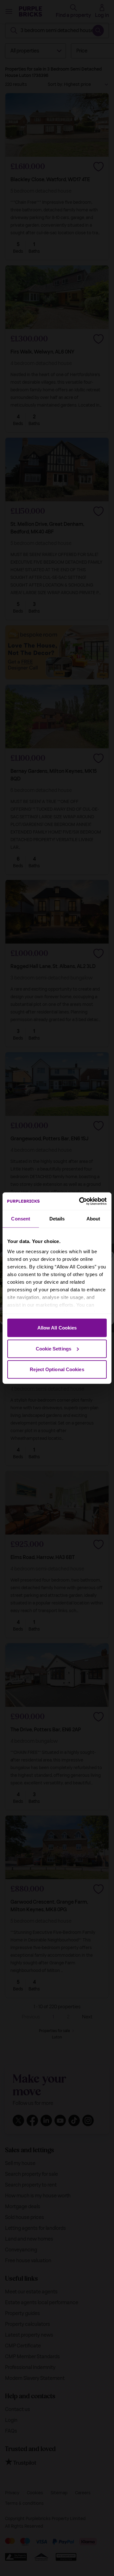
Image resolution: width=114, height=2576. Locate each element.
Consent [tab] (21, 1219)
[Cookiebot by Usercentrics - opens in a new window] (80, 1201)
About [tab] (93, 1219)
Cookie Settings (54, 1348)
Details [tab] (57, 1219)
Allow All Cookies (57, 1328)
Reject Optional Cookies (57, 1369)
